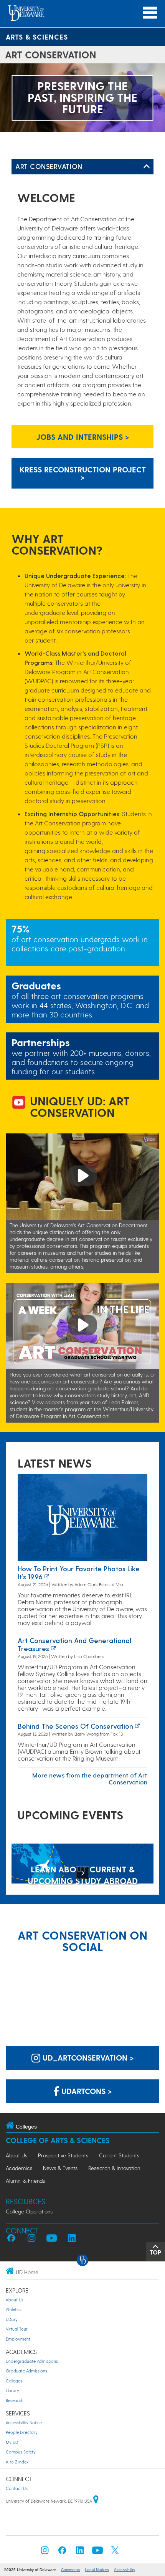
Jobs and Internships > (83, 437)
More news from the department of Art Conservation (90, 1778)
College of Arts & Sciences (58, 2140)
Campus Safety (21, 2452)
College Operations (29, 2211)
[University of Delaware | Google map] (96, 2501)
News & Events (60, 2168)
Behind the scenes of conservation (75, 1726)
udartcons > (86, 2091)
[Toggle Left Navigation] (147, 167)
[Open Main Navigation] (150, 13)
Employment (18, 2339)
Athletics (14, 2309)
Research (15, 2400)
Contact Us (17, 2488)
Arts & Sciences (37, 37)
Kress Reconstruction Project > (83, 473)
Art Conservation (49, 166)
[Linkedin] (80, 2552)
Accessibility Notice (24, 2423)
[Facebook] (62, 2552)
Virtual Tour (17, 2329)
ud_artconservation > (87, 2057)
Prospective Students (63, 2155)
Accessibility (125, 2570)
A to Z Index (17, 2462)
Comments (70, 2570)
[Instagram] (45, 2552)
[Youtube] (97, 2552)
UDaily (12, 2319)
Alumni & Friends (25, 2181)
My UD (12, 2442)
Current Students (119, 2155)
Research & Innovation (114, 2168)
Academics (19, 2168)
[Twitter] (115, 2552)
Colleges (14, 2381)
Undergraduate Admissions (32, 2361)
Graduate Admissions (26, 2371)
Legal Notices (97, 2570)
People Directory (22, 2432)
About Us (16, 2155)
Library (12, 2390)
